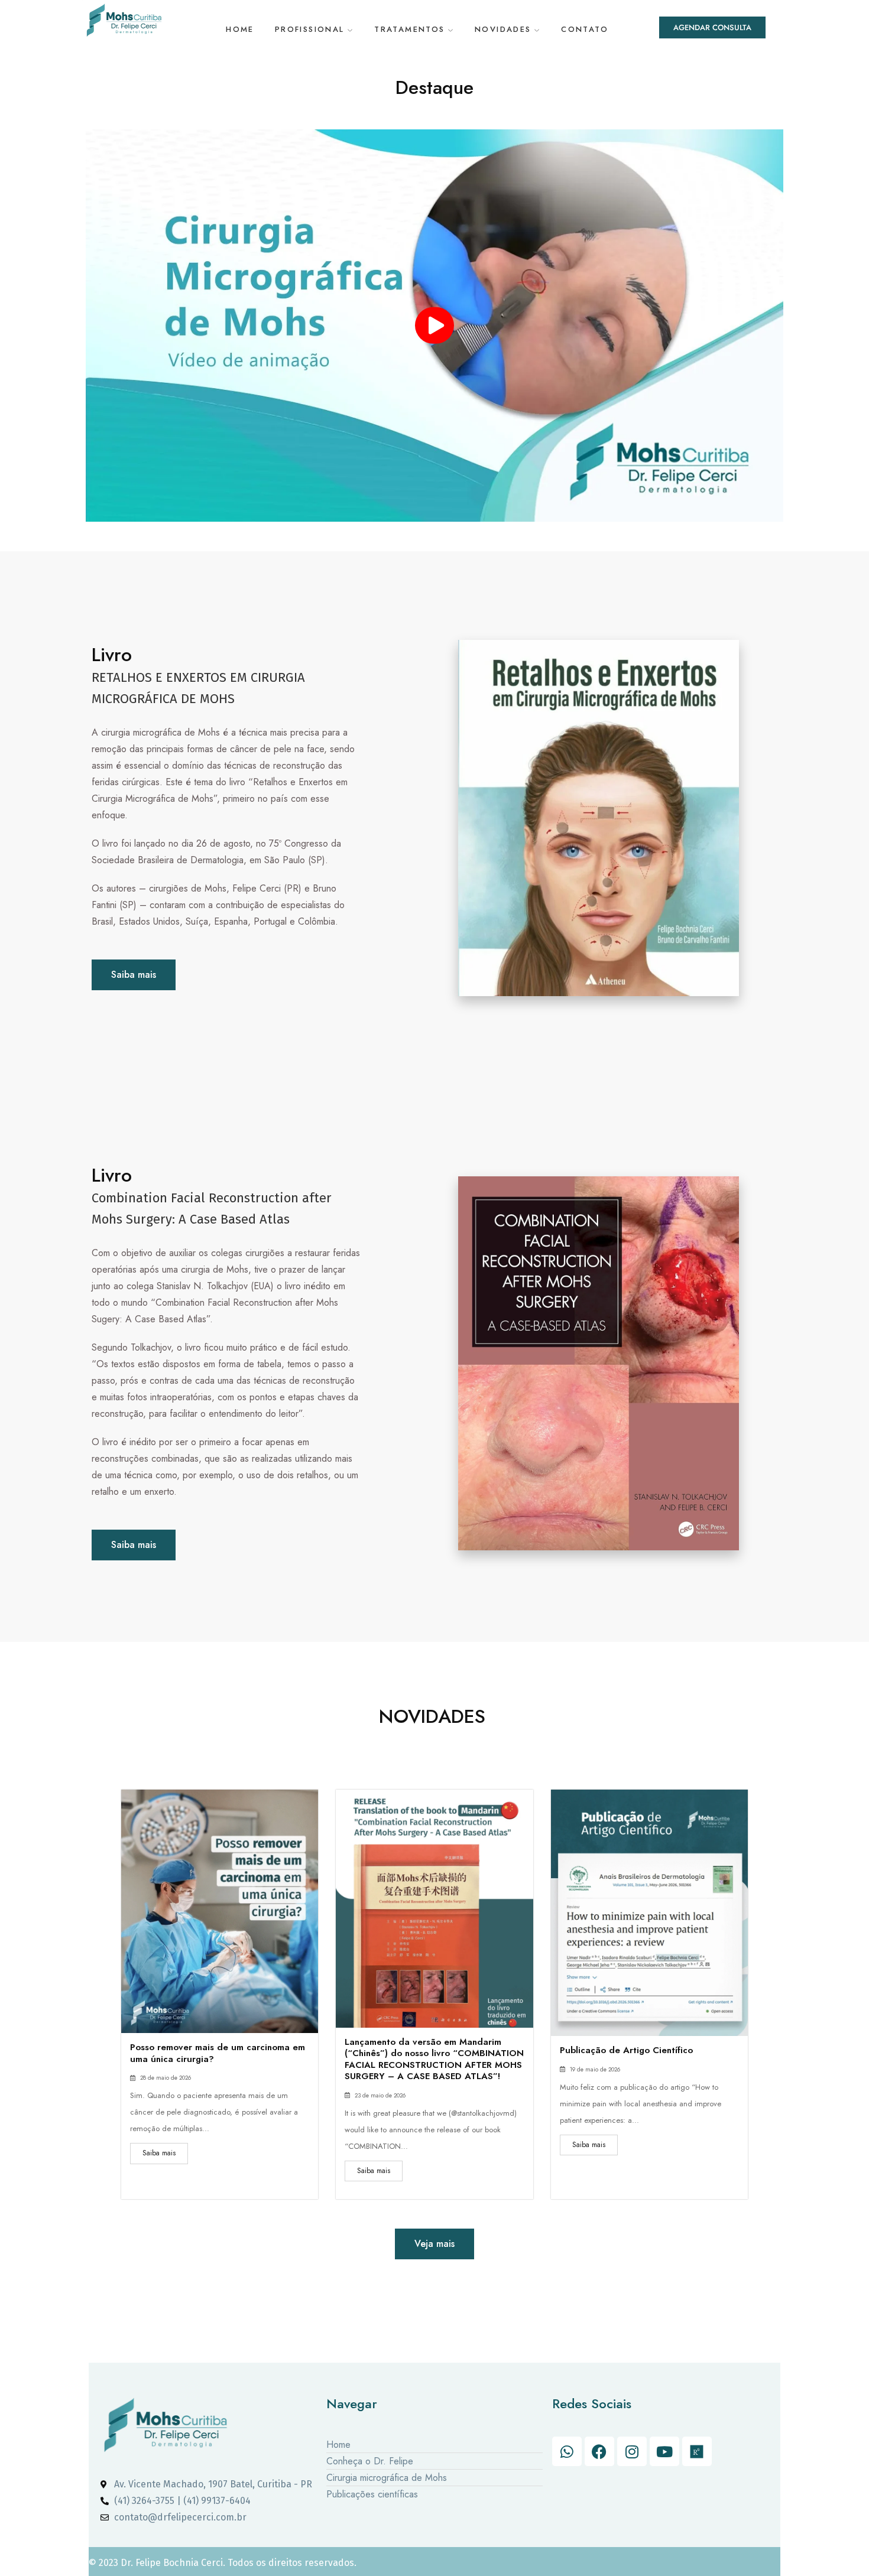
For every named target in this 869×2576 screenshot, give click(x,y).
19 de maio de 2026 (595, 2070)
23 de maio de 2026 (380, 2096)
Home (240, 29)
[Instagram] (632, 2451)
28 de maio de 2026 (166, 2078)
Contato (585, 29)
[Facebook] (599, 2451)
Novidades (503, 29)
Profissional (310, 29)
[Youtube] (664, 2451)
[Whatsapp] (567, 2451)
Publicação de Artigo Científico (626, 2050)
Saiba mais (159, 2153)
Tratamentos (410, 29)
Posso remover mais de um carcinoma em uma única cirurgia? (218, 2053)
